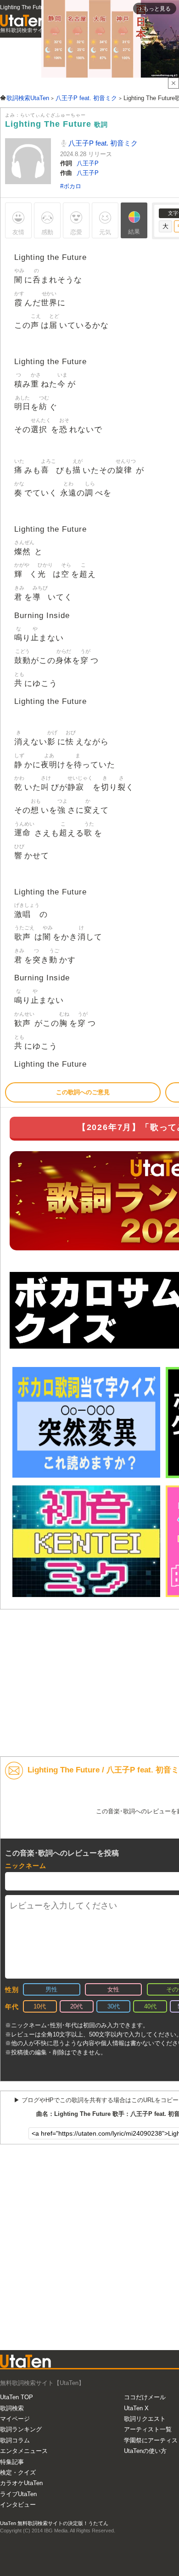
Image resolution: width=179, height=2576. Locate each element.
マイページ (15, 2419)
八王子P (88, 163)
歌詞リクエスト (145, 2419)
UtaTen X (136, 2408)
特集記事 (12, 2462)
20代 (76, 2006)
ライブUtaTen (18, 2494)
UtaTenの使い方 (145, 2451)
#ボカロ (71, 186)
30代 (114, 2006)
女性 (113, 1989)
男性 (51, 1989)
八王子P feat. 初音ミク (102, 143)
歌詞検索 (12, 2408)
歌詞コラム (15, 2440)
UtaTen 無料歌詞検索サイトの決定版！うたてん (54, 2523)
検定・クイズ (18, 2472)
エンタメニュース (24, 2451)
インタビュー (18, 2505)
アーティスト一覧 (148, 2429)
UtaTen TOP (17, 2397)
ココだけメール (145, 2397)
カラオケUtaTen (21, 2483)
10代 (40, 2006)
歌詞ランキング (21, 2429)
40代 (150, 2006)
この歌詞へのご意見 (83, 1092)
